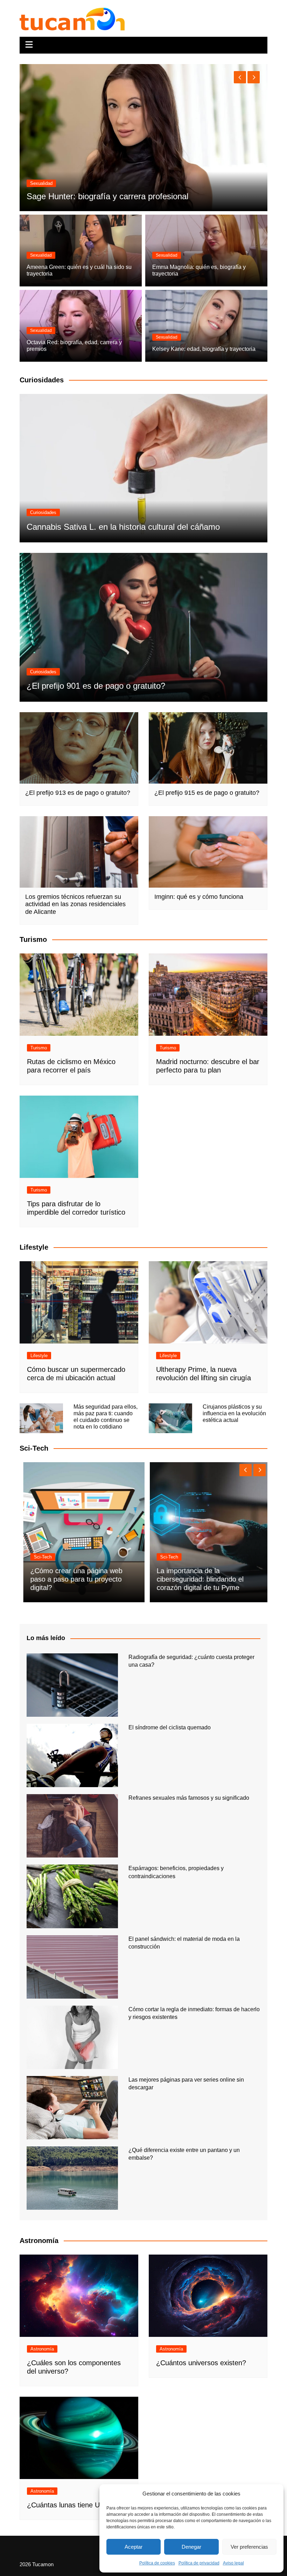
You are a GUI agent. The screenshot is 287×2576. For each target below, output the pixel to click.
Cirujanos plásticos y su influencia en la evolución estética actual (234, 1413)
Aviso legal (233, 2563)
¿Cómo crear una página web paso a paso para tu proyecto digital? (73, 1579)
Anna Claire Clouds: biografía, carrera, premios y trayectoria (137, 196)
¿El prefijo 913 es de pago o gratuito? (78, 793)
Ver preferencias (249, 2547)
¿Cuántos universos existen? (201, 2363)
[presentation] (240, 77)
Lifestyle (39, 1356)
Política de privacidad (199, 2563)
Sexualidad (41, 183)
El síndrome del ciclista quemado (170, 1727)
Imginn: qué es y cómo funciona (199, 897)
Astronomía (42, 2349)
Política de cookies (157, 2563)
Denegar (191, 2547)
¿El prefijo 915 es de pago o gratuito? (207, 793)
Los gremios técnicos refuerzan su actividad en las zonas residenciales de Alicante (75, 904)
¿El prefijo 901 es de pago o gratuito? (96, 686)
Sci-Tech (39, 1557)
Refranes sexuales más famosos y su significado (189, 1798)
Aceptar (134, 2547)
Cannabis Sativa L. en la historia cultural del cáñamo (123, 527)
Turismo (39, 1048)
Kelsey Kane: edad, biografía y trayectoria (204, 349)
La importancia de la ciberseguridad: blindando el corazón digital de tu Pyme (197, 1579)
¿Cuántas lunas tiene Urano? (72, 2505)
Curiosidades (43, 512)
